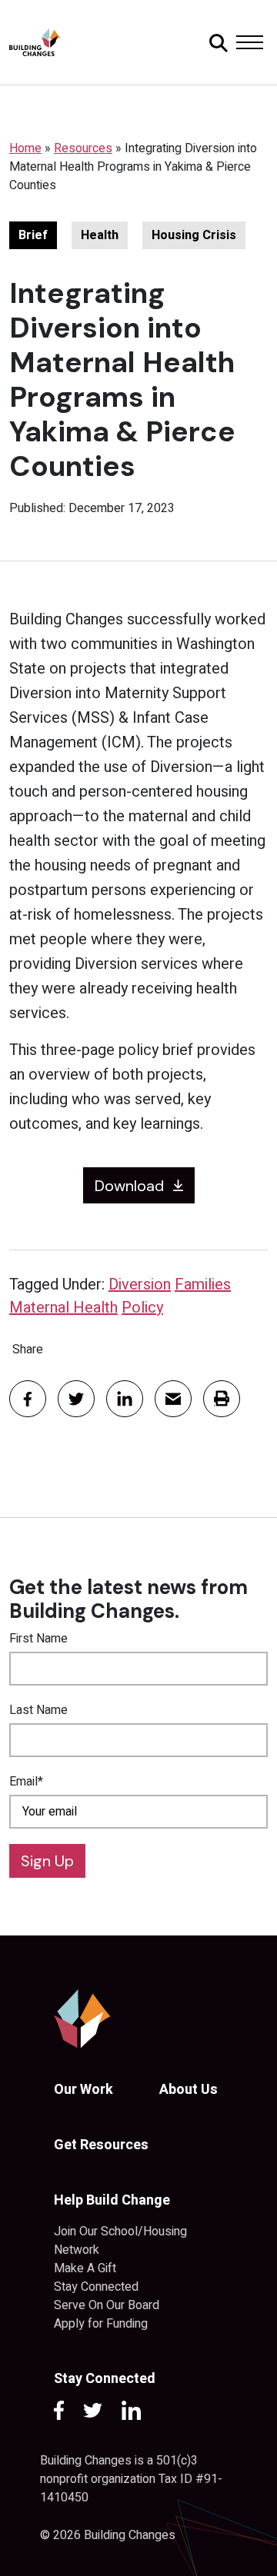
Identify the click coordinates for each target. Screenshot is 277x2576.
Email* (26, 1782)
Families (203, 1285)
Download (129, 1186)
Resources (83, 148)
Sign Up (47, 1861)
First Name (38, 1639)
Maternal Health (63, 1308)
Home (25, 148)
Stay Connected (96, 2287)
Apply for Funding (101, 2324)
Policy (142, 1308)
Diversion (140, 1285)
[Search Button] (216, 42)
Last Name (38, 1710)
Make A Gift (85, 2268)
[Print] (222, 1399)
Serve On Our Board (107, 2305)
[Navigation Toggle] (249, 42)
